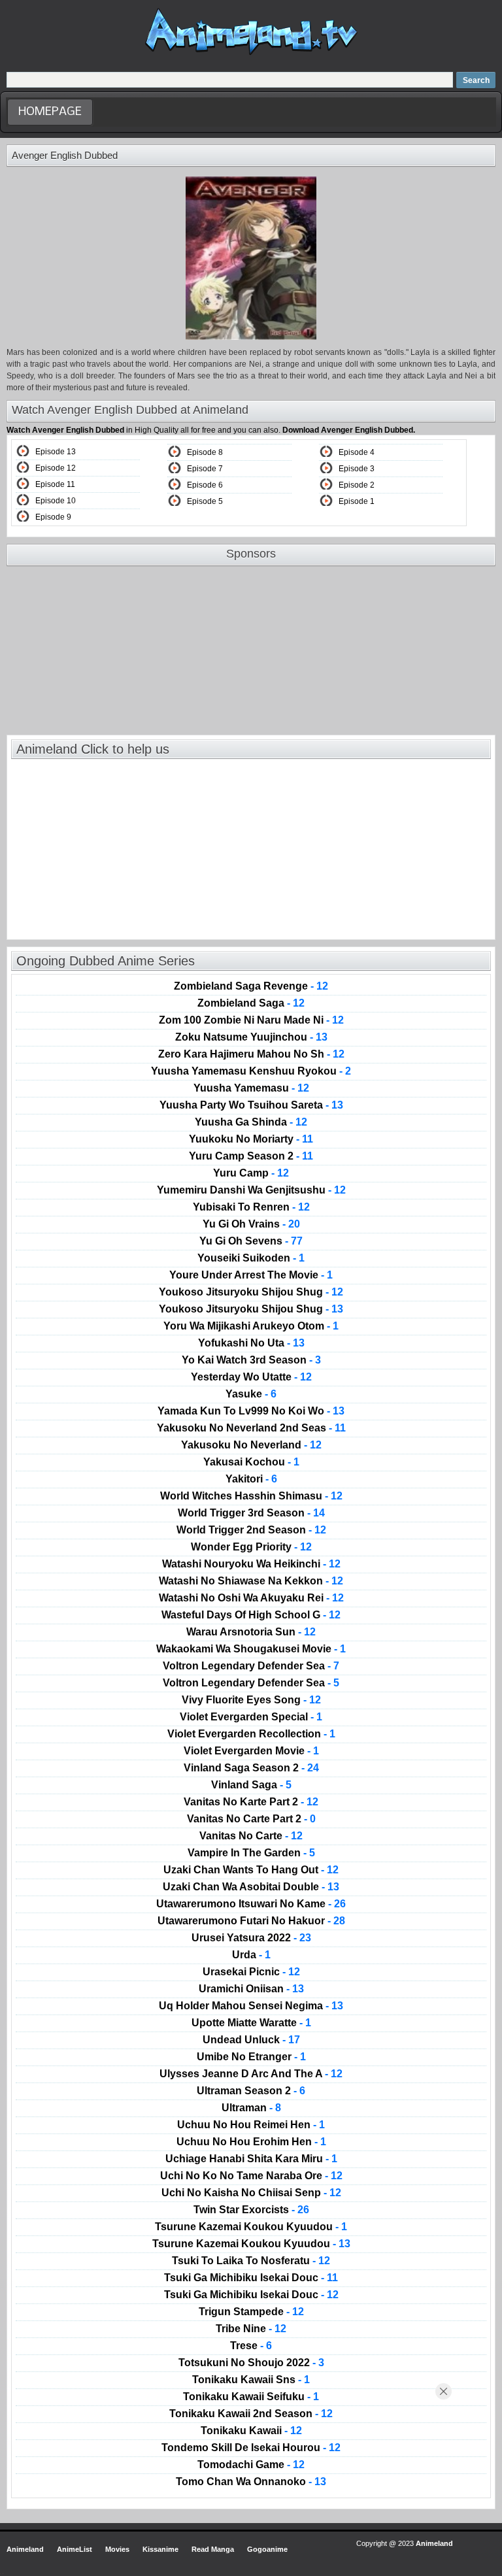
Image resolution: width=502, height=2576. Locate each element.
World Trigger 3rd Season (251, 1513)
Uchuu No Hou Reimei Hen (251, 2125)
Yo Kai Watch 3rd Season (251, 1360)
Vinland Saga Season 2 (251, 1768)
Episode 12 (56, 468)
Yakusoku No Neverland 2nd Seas (251, 1428)
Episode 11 (55, 484)
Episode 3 (357, 469)
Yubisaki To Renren (251, 1207)
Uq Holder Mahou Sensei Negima (251, 2006)
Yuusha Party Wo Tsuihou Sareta (251, 1105)
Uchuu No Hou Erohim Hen (251, 2142)
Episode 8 (205, 452)
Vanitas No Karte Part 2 (251, 1802)
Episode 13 (56, 452)
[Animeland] (251, 54)
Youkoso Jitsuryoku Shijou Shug (251, 1292)
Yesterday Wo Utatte (251, 1377)
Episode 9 (53, 517)
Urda (251, 1955)
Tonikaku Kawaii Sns (251, 2380)
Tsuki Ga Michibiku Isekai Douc (251, 2278)
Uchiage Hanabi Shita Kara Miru (251, 2159)
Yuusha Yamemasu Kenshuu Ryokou (251, 1071)
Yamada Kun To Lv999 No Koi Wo (251, 1411)
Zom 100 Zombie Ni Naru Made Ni (251, 1020)
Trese (251, 2346)
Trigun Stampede (251, 2312)
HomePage (50, 112)
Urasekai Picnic (251, 1972)
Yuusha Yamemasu (251, 1088)
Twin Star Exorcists (251, 2210)
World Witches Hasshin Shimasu (251, 1496)
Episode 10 (56, 501)
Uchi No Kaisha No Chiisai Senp (251, 2193)
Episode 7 (205, 469)
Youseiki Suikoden (251, 1258)
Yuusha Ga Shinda (251, 1122)
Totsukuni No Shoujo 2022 (251, 2363)
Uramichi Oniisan (251, 1989)
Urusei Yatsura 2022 (251, 1938)
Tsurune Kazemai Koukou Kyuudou (251, 2227)
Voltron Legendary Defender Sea (251, 1666)
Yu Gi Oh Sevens (251, 1241)
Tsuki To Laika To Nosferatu (251, 2261)
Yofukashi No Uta (251, 1343)
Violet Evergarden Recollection (251, 1734)
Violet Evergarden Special (251, 1717)
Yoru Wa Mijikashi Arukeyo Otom (251, 1326)
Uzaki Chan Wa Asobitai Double (251, 1887)
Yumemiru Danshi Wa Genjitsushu (251, 1190)
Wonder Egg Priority (251, 1547)
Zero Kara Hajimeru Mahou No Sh (251, 1054)
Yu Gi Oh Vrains (251, 1224)
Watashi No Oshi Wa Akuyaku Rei (251, 1598)
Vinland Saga (251, 1785)
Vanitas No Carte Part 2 (251, 1819)
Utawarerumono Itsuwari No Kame (251, 1904)
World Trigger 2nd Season (251, 1530)
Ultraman (251, 2108)
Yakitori (251, 1479)
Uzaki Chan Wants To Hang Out (251, 1870)
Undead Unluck (251, 2040)
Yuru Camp (251, 1173)
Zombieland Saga (251, 1003)
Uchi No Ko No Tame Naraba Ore (251, 2176)
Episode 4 (357, 452)
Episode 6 (205, 485)
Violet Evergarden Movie (251, 1751)
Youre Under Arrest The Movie (251, 1275)
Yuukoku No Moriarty (251, 1139)
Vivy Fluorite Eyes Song (251, 1700)
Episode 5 (205, 501)
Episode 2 (357, 485)
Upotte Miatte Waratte (251, 2023)
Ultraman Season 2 (251, 2091)
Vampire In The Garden (251, 1853)
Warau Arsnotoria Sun (251, 1632)
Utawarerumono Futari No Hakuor (251, 1921)
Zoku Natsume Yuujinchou (251, 1037)
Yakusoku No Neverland (251, 1445)
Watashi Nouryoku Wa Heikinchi (251, 1564)
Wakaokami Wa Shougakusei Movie (251, 1649)
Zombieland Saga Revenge (251, 986)
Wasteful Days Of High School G (251, 1615)
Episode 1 (357, 501)
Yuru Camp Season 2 (251, 1156)
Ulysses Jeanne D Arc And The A (251, 2074)
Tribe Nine (251, 2329)
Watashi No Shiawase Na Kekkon (251, 1581)
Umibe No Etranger (251, 2057)
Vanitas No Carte (251, 1836)
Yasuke (251, 1394)
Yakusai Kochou (251, 1462)
